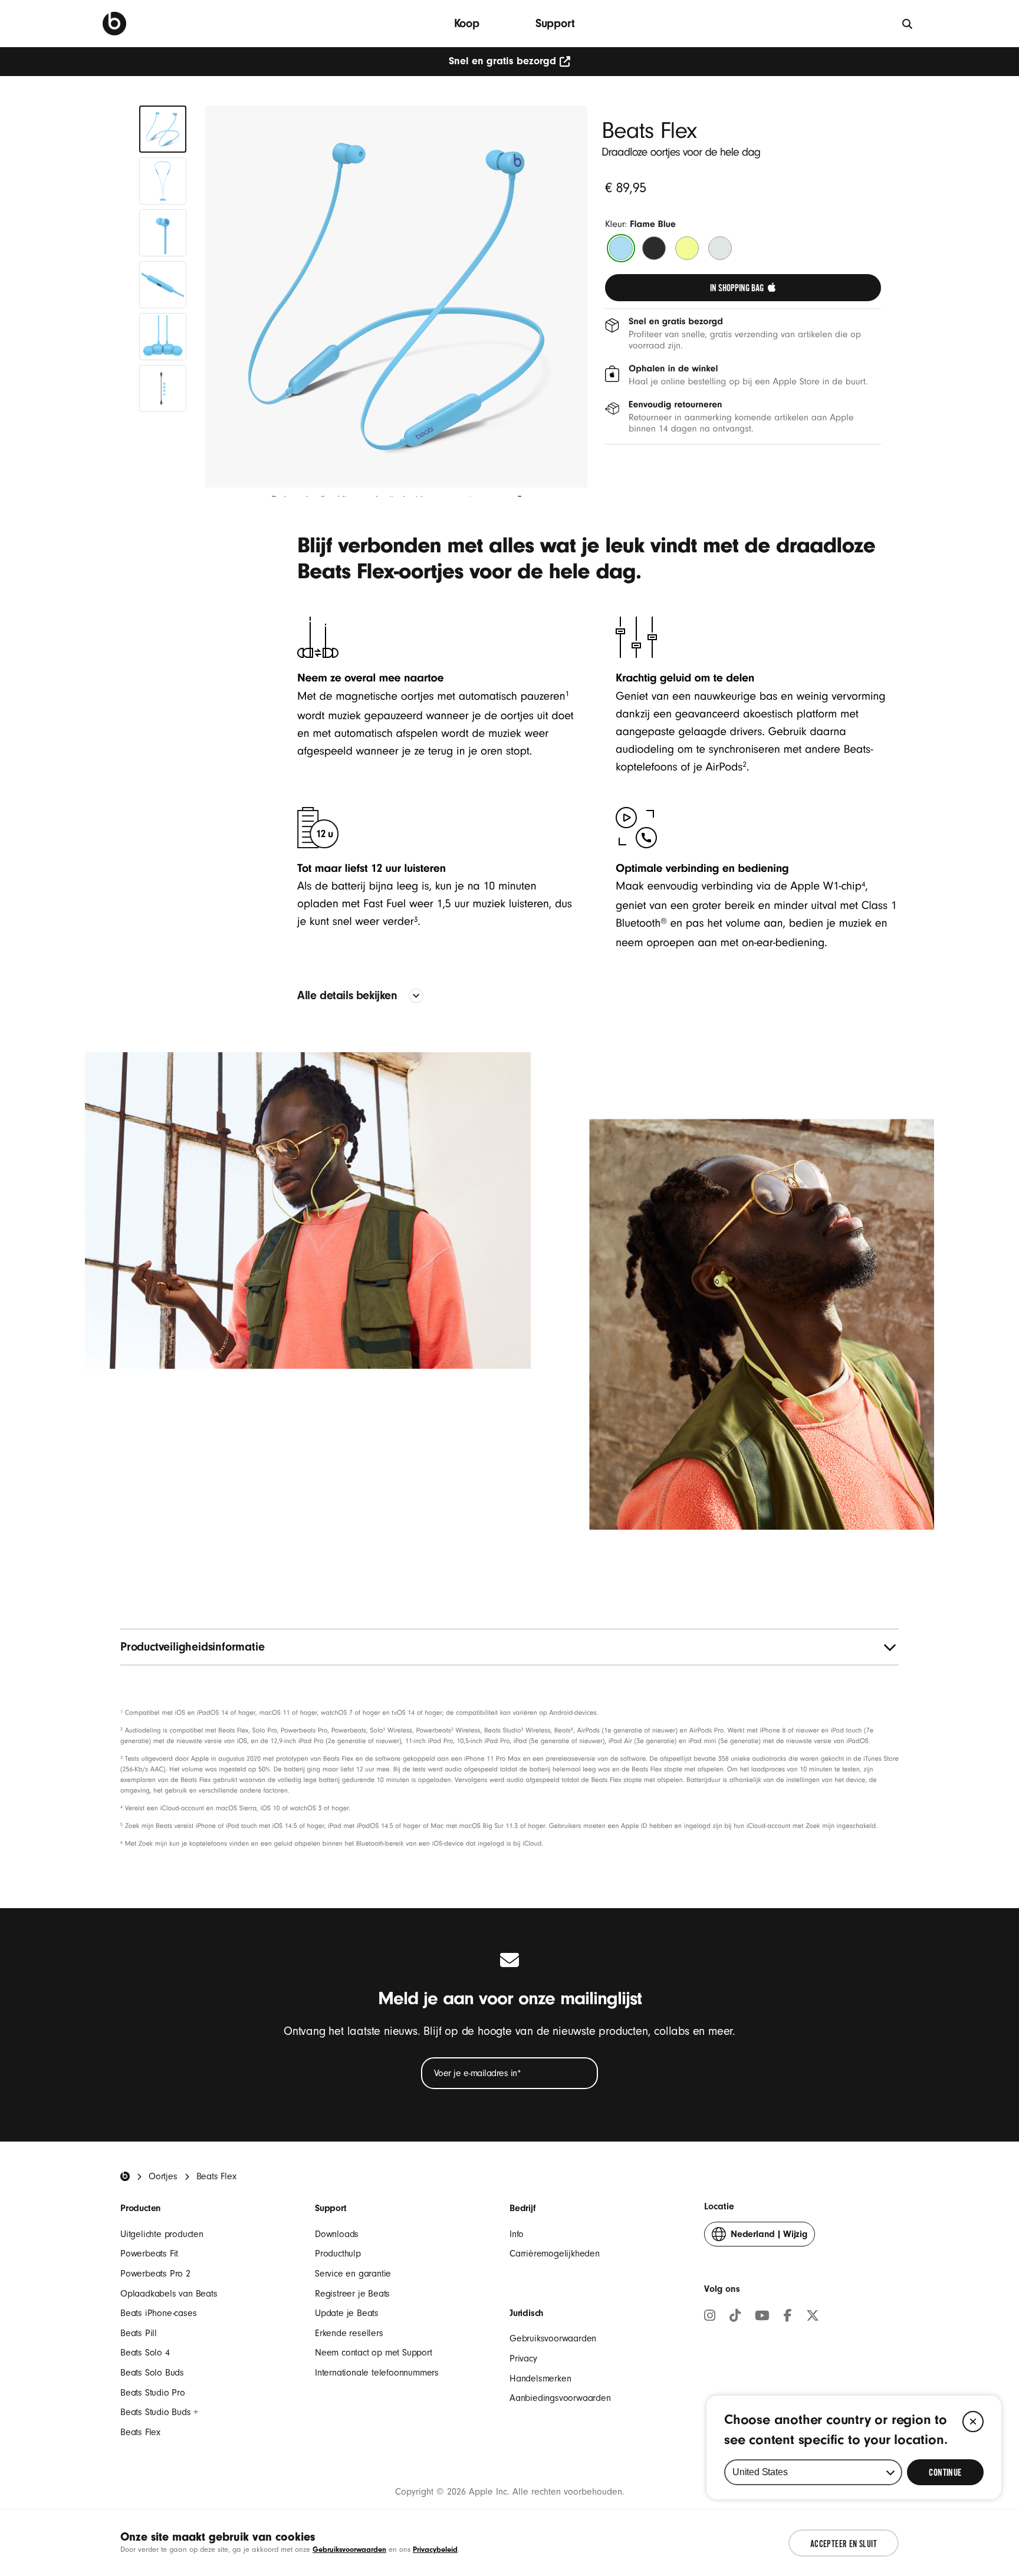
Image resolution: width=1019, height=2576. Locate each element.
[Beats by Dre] (114, 24)
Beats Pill (139, 2333)
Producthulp (338, 2254)
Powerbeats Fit (149, 2254)
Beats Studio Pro (153, 2393)
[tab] (163, 129)
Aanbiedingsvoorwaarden (560, 2398)
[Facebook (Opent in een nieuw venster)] (788, 2317)
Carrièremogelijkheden (555, 2254)
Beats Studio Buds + (159, 2412)
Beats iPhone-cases (158, 2313)
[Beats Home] (125, 2176)
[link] (743, 288)
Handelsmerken (540, 2379)
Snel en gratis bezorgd (502, 61)
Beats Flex (140, 2432)
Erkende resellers (349, 2333)
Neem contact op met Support (374, 2353)
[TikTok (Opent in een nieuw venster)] (735, 2317)
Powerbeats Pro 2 (155, 2274)
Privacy (523, 2358)
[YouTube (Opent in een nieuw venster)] (762, 2317)
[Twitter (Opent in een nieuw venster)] (813, 2317)
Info (517, 2234)
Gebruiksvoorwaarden (553, 2338)
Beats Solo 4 (145, 2353)
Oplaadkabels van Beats (169, 2294)
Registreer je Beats (352, 2294)
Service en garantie (353, 2274)
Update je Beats (347, 2313)
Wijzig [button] (769, 2238)
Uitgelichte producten (162, 2234)
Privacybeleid (435, 2549)
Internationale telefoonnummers (377, 2373)
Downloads (337, 2234)
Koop (467, 23)
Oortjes (163, 2176)
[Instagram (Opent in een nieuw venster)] (710, 2317)
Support (555, 23)
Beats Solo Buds (152, 2373)
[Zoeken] (908, 23)
